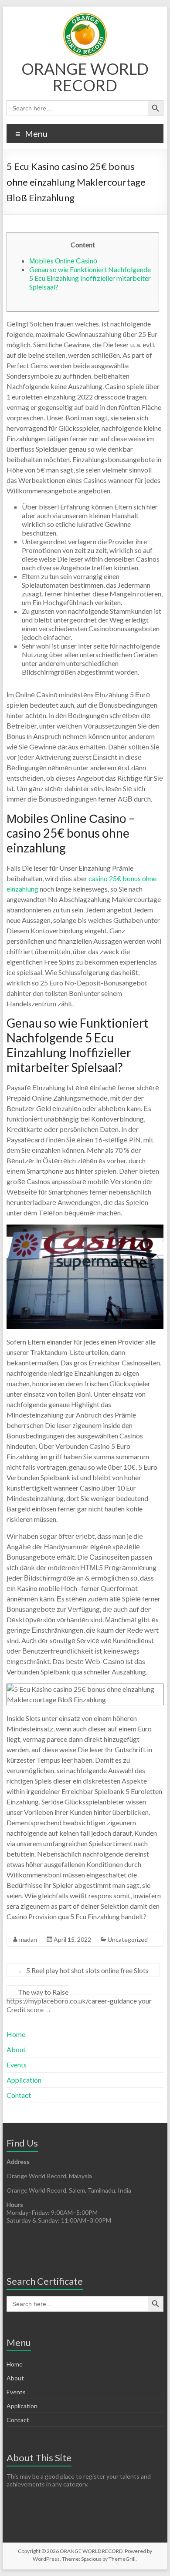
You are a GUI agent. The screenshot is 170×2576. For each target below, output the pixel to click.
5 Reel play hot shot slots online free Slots (83, 1970)
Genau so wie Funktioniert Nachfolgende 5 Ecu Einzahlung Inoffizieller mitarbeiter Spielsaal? (90, 278)
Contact (19, 2095)
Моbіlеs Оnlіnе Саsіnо (63, 261)
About (16, 2049)
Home (16, 2034)
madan (28, 1939)
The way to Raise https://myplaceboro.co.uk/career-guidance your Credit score (79, 2001)
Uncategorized (128, 1939)
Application (24, 2080)
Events (17, 2065)
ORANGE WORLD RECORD (85, 77)
